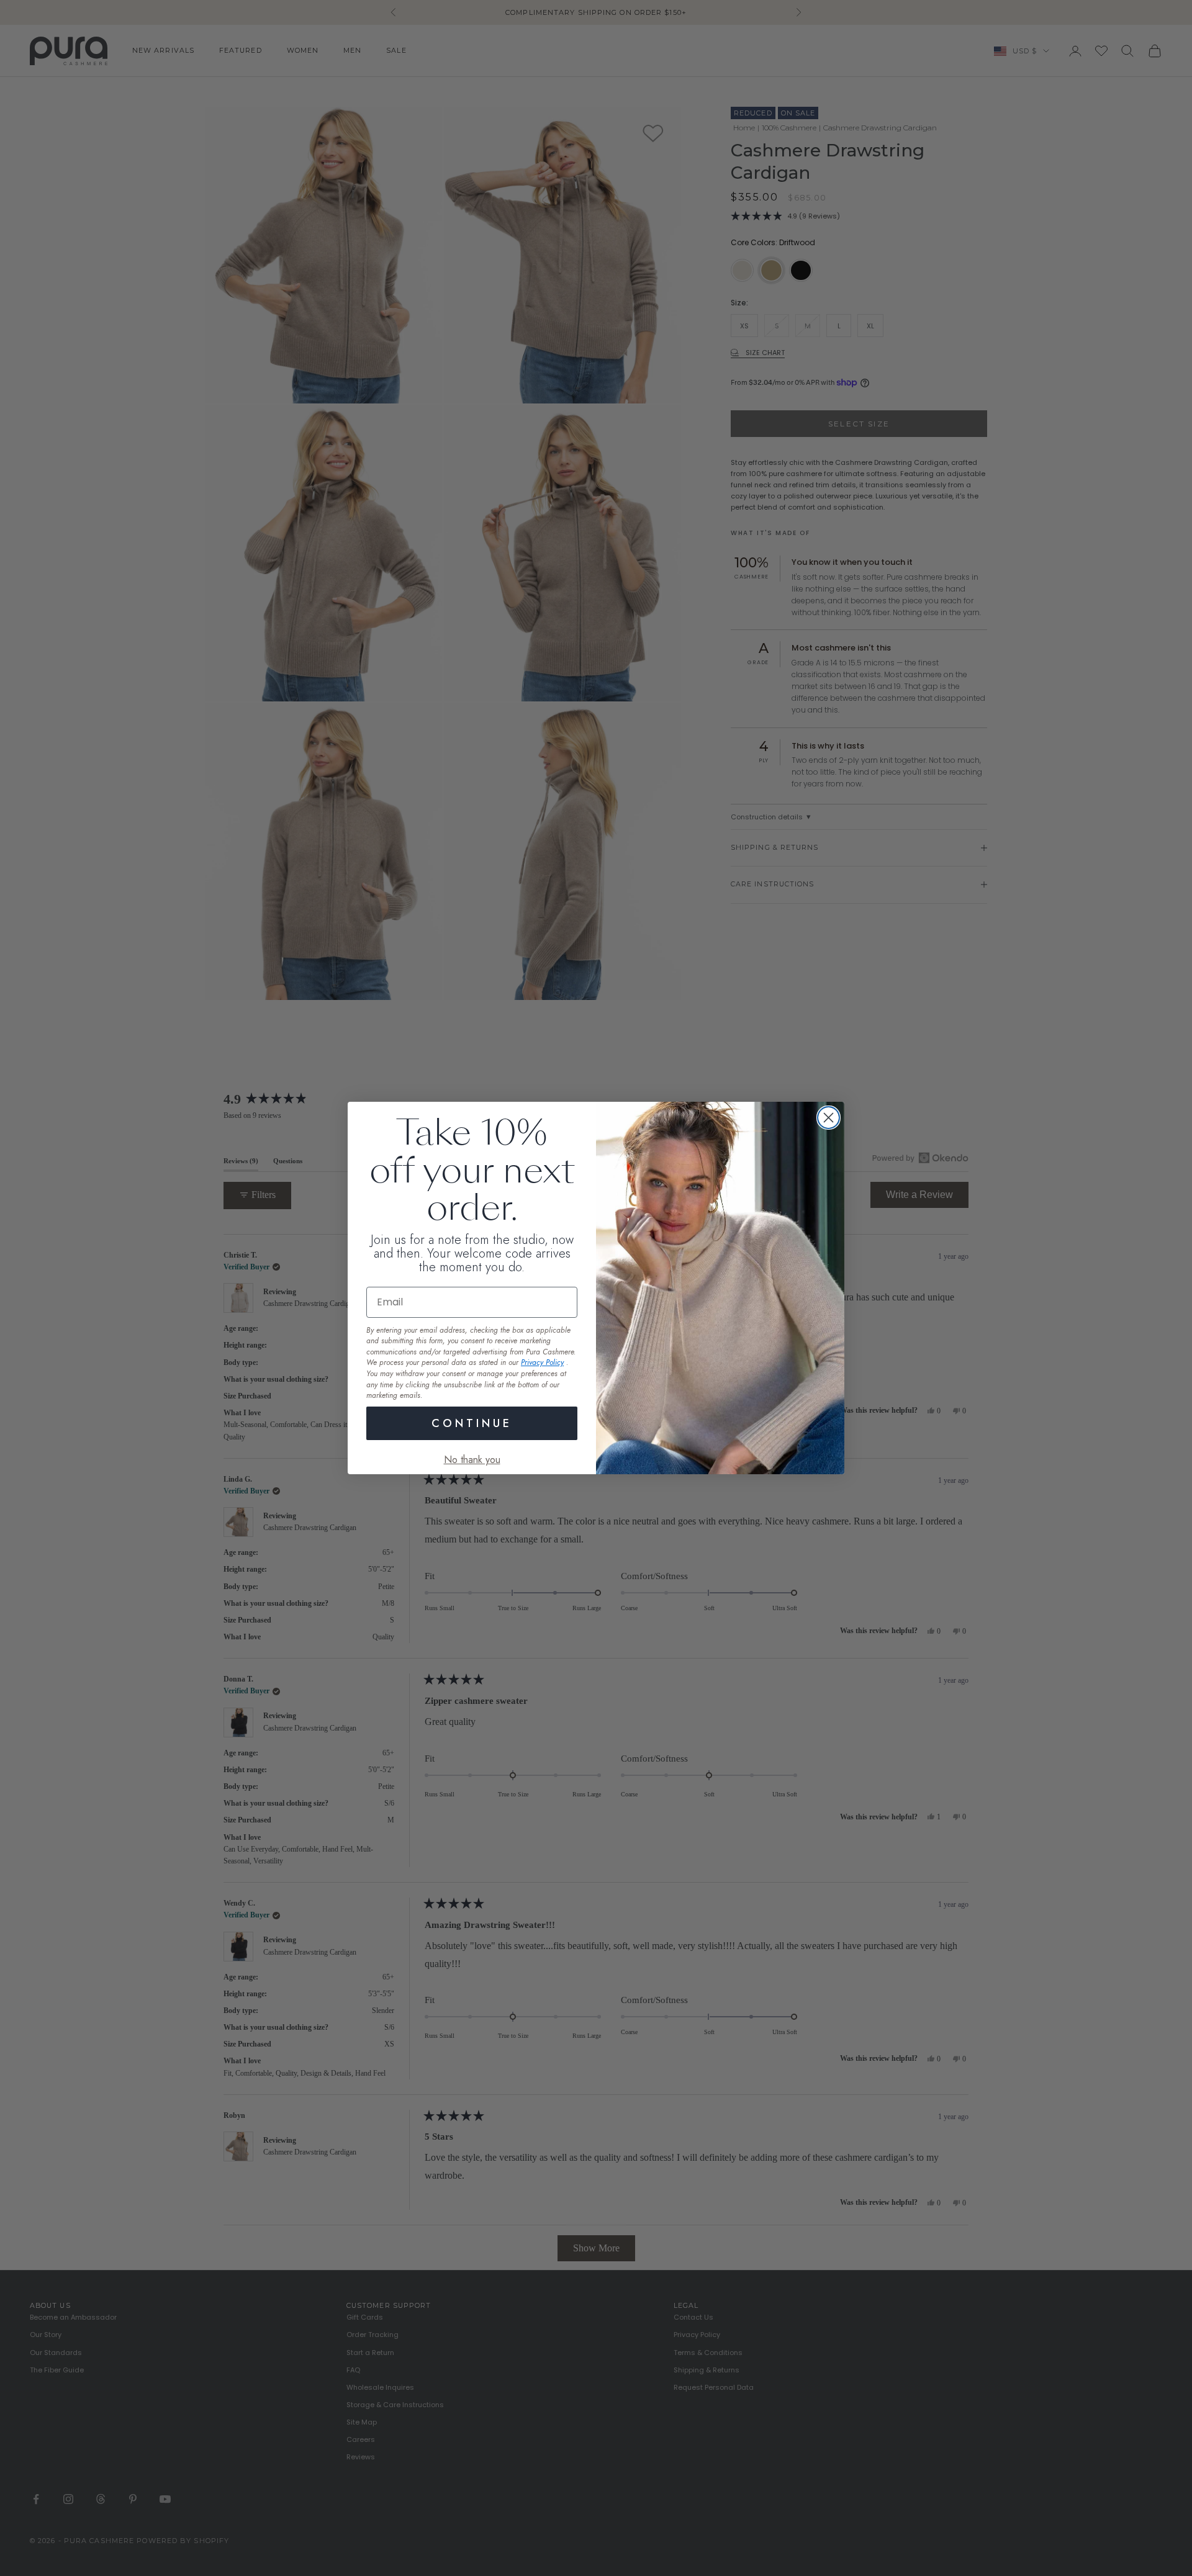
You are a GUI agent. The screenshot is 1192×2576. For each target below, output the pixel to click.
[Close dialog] (829, 1118)
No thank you (472, 1460)
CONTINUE (472, 1423)
